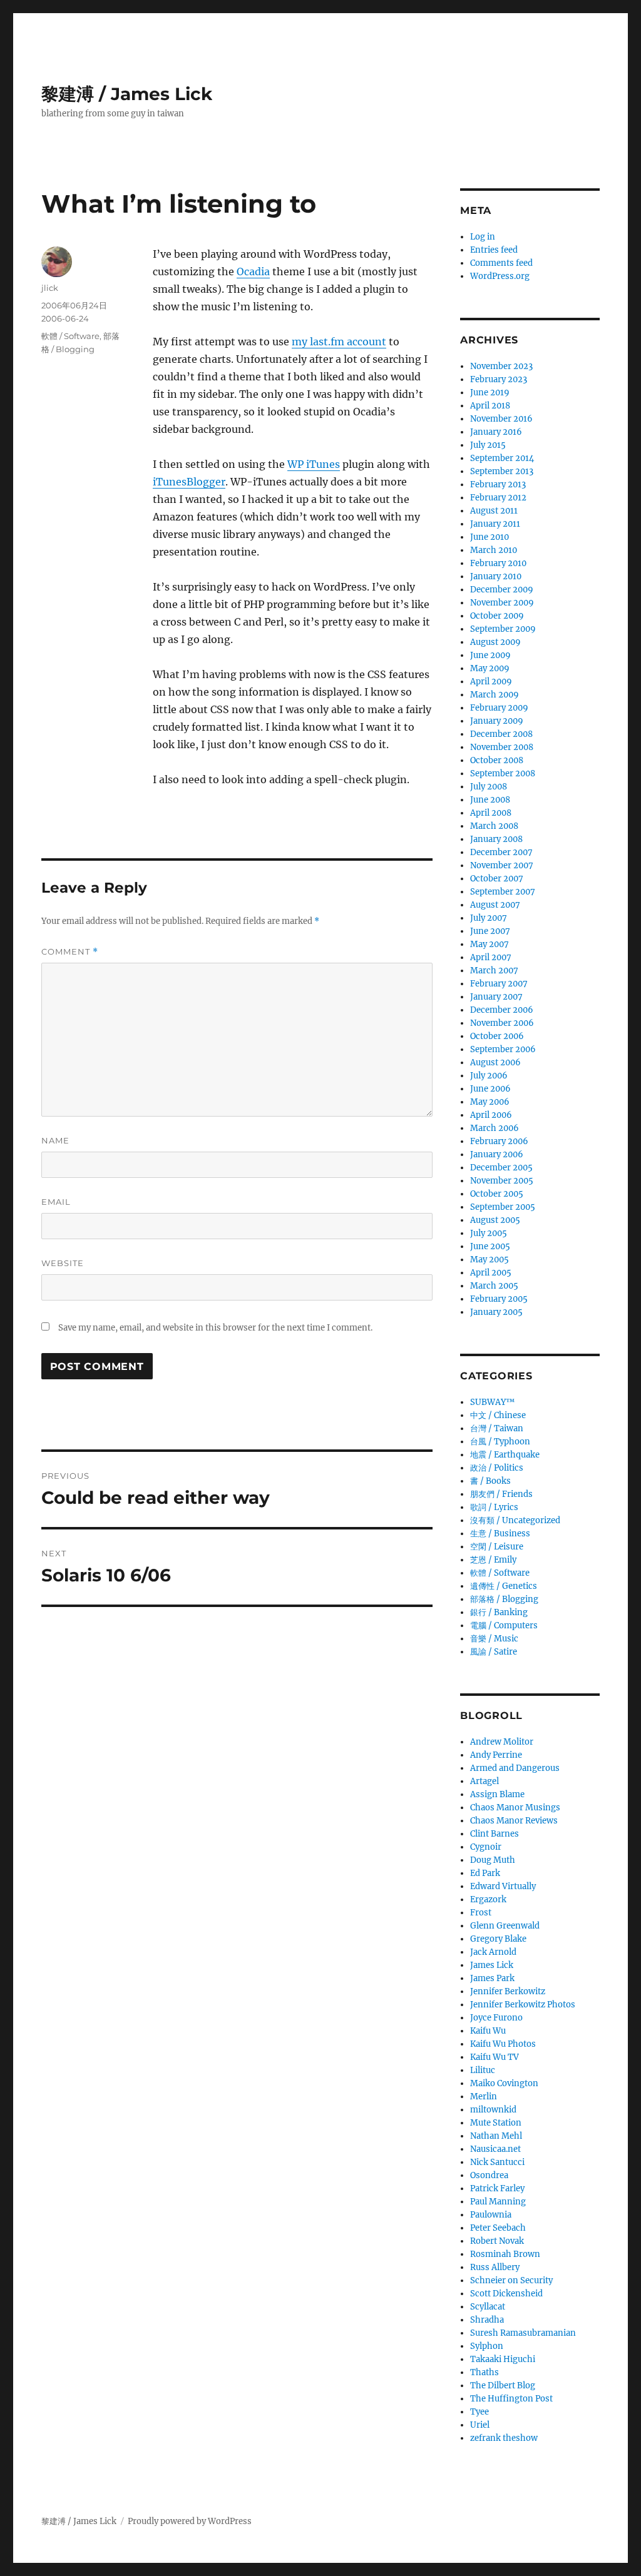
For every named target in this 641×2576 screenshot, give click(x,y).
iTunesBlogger (189, 482)
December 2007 (501, 852)
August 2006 (495, 1062)
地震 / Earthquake (505, 1455)
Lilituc (483, 2070)
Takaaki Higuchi (503, 2359)
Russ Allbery (495, 2267)
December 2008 (501, 734)
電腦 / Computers (504, 1625)
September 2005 (503, 1207)
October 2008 (497, 760)
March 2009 (495, 695)
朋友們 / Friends (501, 1494)
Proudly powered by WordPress (190, 2521)
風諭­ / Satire (494, 1652)
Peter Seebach (498, 2228)
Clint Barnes (495, 1834)
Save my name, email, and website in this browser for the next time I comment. (215, 1328)
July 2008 (489, 787)
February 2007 (499, 984)
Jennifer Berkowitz (508, 1991)
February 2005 (499, 1299)
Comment (70, 952)
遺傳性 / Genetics (504, 1586)
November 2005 (502, 1181)
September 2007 (503, 892)
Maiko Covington (504, 2083)
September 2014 (502, 458)
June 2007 (490, 931)
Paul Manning (498, 2202)
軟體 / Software (70, 336)
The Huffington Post (511, 2399)
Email (56, 1202)
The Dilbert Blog (503, 2386)
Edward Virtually (503, 1886)
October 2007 (497, 879)
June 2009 (490, 655)
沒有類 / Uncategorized (515, 1520)
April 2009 (491, 682)
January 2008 (496, 839)
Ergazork (488, 1899)
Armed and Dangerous (515, 1768)
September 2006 (503, 1049)
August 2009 (495, 642)
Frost (481, 1913)
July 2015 (488, 445)
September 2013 (502, 471)
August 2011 (494, 511)
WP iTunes (314, 464)
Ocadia (253, 271)
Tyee (479, 2412)
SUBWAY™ (492, 1402)
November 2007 (502, 865)
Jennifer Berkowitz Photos (523, 2005)
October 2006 (497, 1036)
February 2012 (498, 498)
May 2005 (490, 1260)
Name (55, 1140)
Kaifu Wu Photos (503, 2044)
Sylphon (487, 2346)
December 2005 (501, 1168)
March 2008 (494, 826)
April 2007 (491, 957)
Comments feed (501, 263)
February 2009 (499, 708)
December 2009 (502, 590)
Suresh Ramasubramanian (523, 2333)
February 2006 (499, 1141)
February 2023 (499, 379)
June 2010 (490, 537)
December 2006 (502, 1010)
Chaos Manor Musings (515, 1808)
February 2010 (498, 563)
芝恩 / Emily (493, 1560)
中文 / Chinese (498, 1415)
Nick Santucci (497, 2162)
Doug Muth (493, 1860)
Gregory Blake (498, 1939)
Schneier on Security (511, 2280)
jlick (50, 288)
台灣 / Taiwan (497, 1428)
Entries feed (494, 250)
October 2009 (497, 616)
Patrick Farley (497, 2188)
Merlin (484, 2097)
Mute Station (496, 2123)
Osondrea (489, 2175)
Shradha (487, 2320)
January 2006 (497, 1154)
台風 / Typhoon (500, 1442)
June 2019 (490, 393)
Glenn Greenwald (505, 1926)
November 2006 (502, 1023)
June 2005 (490, 1246)
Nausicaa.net (495, 2149)
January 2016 (496, 432)
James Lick (492, 1965)
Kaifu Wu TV (495, 2057)
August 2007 (495, 905)
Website (63, 1263)
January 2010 (496, 576)
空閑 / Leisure (497, 1547)
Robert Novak (497, 2241)
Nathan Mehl (496, 2136)
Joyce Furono (496, 2018)
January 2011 (495, 524)
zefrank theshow (504, 2438)
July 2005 (489, 1233)
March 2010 (494, 550)
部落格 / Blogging (504, 1599)
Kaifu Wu (488, 2031)
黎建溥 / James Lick (127, 94)
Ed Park (485, 1873)
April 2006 (491, 1115)
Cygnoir (486, 1847)
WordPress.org (500, 276)
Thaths (485, 2372)
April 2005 (491, 1273)
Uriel (480, 2425)
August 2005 (495, 1220)
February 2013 (498, 484)
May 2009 (490, 668)
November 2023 (501, 366)
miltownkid (493, 2110)
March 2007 (494, 971)
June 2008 (490, 800)
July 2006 (489, 1076)
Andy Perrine (496, 1755)
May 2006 (490, 1102)
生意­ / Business (500, 1534)
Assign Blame (497, 1794)
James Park (492, 1978)
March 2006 (495, 1128)
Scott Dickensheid (506, 2294)
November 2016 (501, 419)
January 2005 (496, 1312)
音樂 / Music (494, 1639)
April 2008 (491, 813)
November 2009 (502, 603)
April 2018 (490, 406)
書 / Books (490, 1481)
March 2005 (494, 1286)
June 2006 (490, 1089)
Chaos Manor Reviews (514, 1821)
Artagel (485, 1781)
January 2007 (496, 997)
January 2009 (497, 721)
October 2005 (497, 1194)
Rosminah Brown (505, 2254)
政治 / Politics (497, 1468)
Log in (483, 237)
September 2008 (503, 773)
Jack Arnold (493, 1952)
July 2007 (489, 918)
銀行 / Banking (499, 1612)
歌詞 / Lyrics (494, 1507)
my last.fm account (339, 342)
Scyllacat (488, 2307)
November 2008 (502, 747)
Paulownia (491, 2215)
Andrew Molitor (502, 1742)
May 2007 (490, 944)
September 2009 (503, 629)
